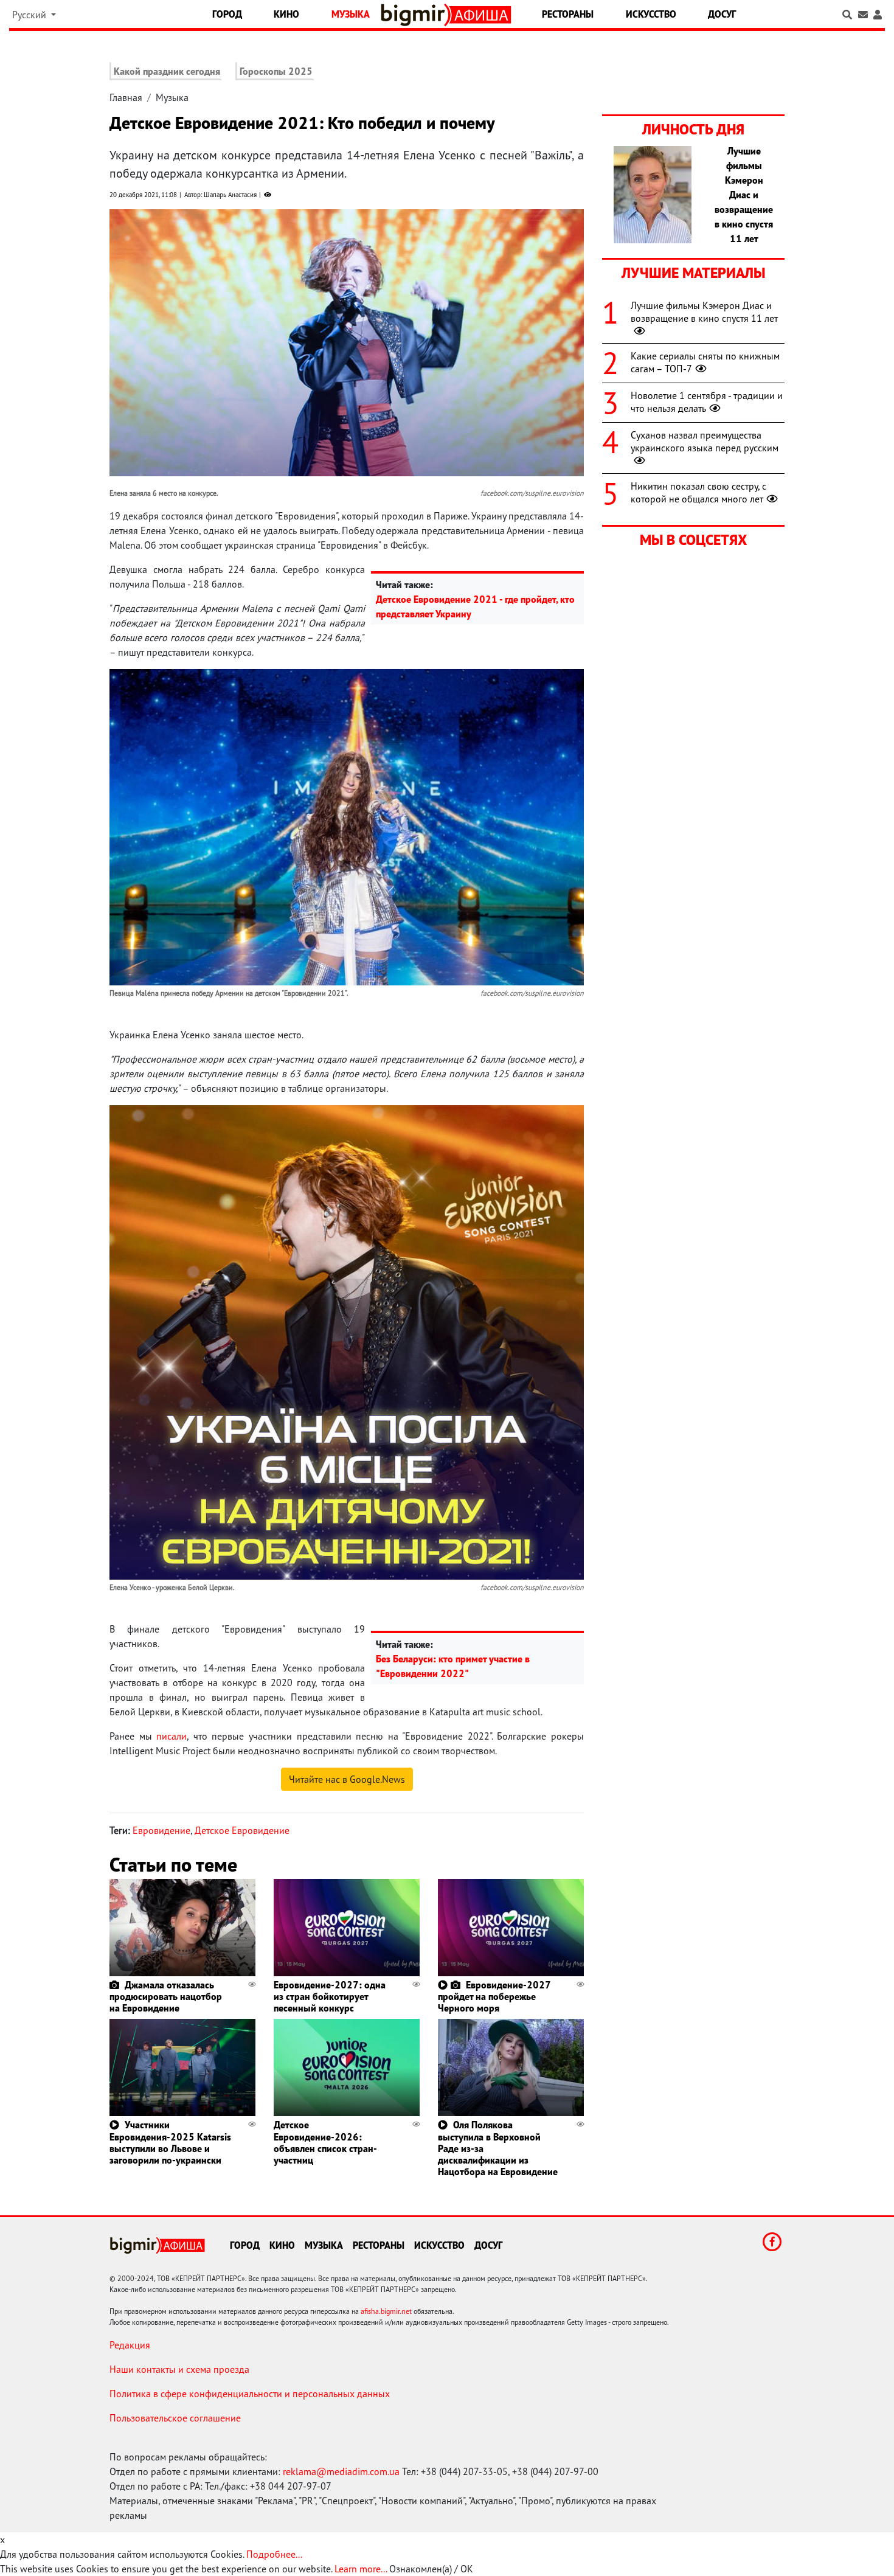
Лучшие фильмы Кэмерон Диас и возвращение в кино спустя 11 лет (704, 312)
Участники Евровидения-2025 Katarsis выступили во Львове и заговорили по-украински (170, 2142)
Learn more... (361, 2569)
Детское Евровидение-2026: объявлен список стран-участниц (325, 2142)
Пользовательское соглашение (175, 2418)
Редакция (130, 2345)
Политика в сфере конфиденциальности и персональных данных (250, 2394)
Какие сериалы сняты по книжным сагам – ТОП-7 (705, 362)
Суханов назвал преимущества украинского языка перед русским (705, 441)
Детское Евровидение (242, 1830)
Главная (126, 97)
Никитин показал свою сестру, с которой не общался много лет (698, 492)
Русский (30, 15)
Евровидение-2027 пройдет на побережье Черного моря (494, 1996)
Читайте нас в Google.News (347, 1779)
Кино (286, 14)
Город (227, 14)
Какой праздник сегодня (167, 71)
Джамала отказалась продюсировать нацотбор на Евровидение (166, 1996)
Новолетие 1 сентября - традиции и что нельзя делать (707, 402)
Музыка (351, 14)
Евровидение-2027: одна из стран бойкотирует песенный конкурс (330, 1996)
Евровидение (161, 1830)
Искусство (651, 14)
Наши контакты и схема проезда (179, 2369)
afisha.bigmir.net (386, 2311)
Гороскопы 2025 (276, 71)
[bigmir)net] (416, 15)
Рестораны (568, 14)
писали (172, 1736)
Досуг (722, 14)
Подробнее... (274, 2554)
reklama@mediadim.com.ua (341, 2471)
